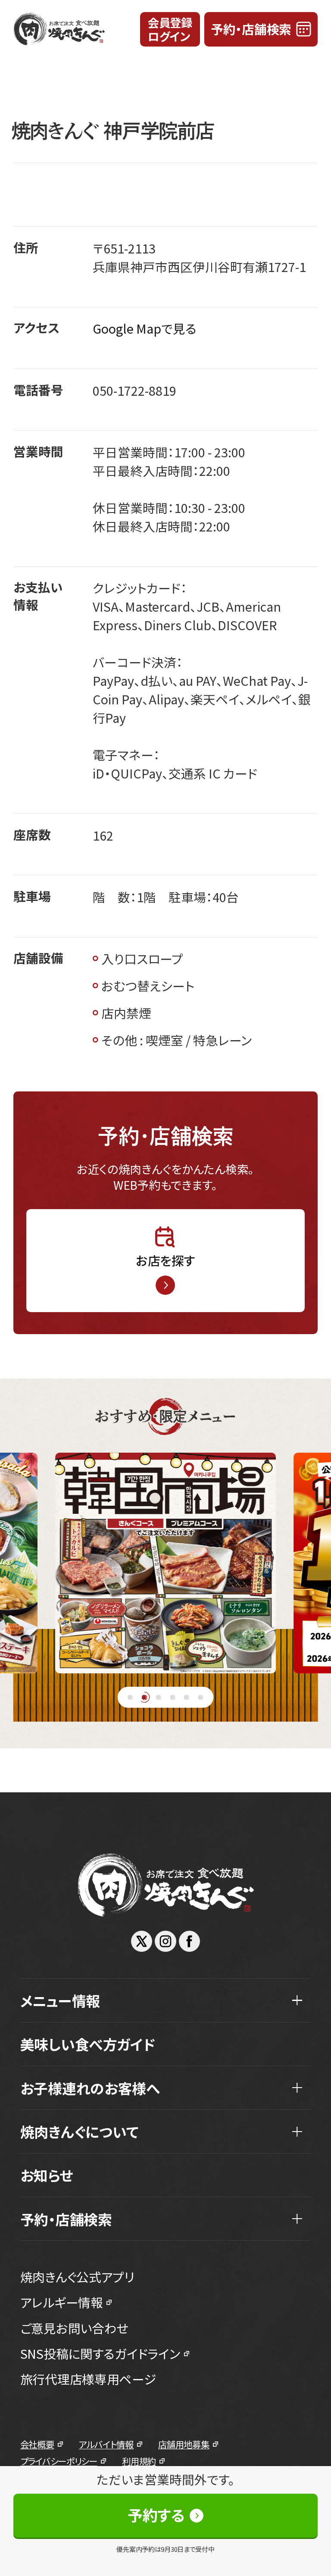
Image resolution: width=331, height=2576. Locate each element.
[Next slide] (303, 1563)
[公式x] (142, 1941)
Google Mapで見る (145, 328)
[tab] (130, 1697)
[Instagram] (165, 1941)
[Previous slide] (28, 1563)
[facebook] (189, 1941)
